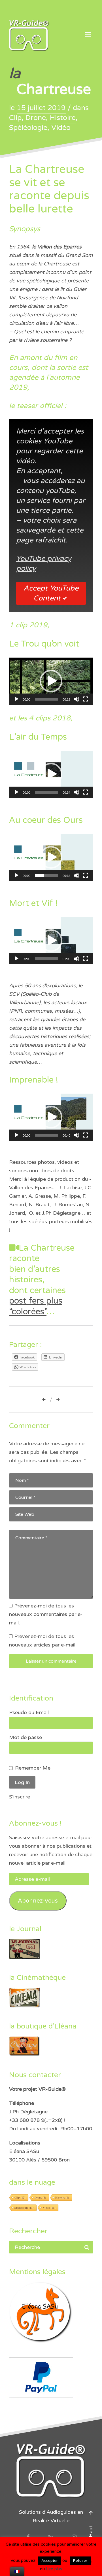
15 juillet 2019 (41, 108)
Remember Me (33, 1768)
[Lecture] (16, 699)
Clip (15, 118)
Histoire (63, 118)
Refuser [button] (80, 2561)
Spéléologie (28, 128)
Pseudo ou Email (29, 1712)
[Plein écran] (86, 699)
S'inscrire (20, 1797)
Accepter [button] (50, 2561)
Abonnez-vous (38, 1901)
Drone (36, 118)
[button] (51, 681)
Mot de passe (25, 1737)
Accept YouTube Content (51, 593)
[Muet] (76, 699)
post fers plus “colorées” (36, 1306)
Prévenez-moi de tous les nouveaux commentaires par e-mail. (46, 1614)
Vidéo (61, 128)
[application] (51, 681)
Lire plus (54, 2569)
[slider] (46, 699)
